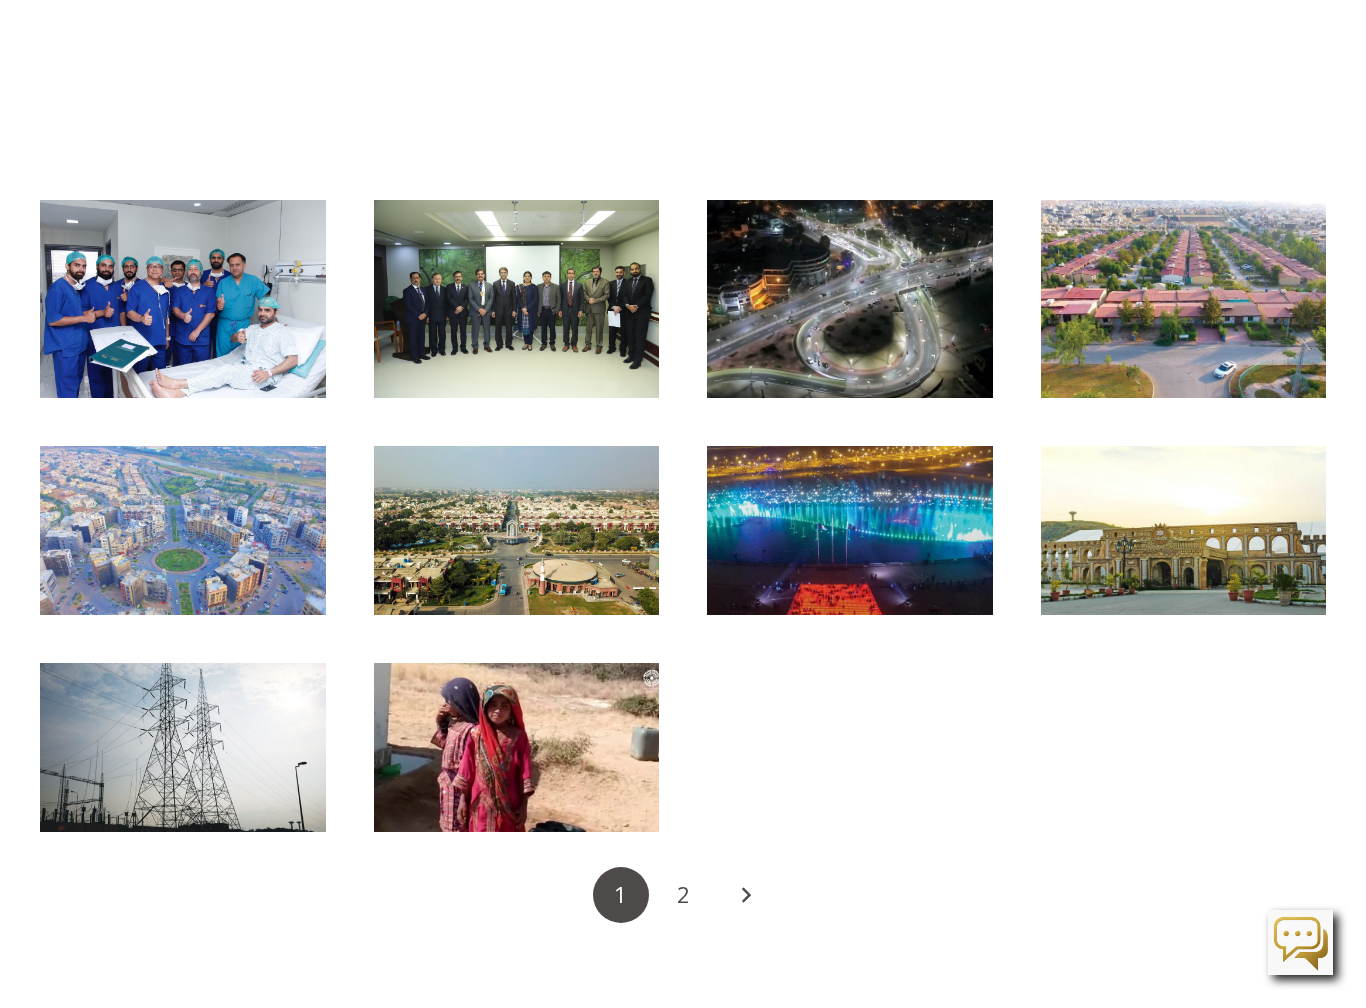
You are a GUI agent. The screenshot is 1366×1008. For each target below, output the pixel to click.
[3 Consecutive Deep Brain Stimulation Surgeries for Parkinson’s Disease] (183, 299)
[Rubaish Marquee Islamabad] (1184, 530)
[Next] (745, 895)
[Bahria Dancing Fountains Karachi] (850, 530)
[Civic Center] (183, 530)
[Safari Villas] (517, 530)
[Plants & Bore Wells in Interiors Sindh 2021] (517, 747)
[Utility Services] (183, 747)
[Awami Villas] (1184, 299)
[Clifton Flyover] (850, 299)
